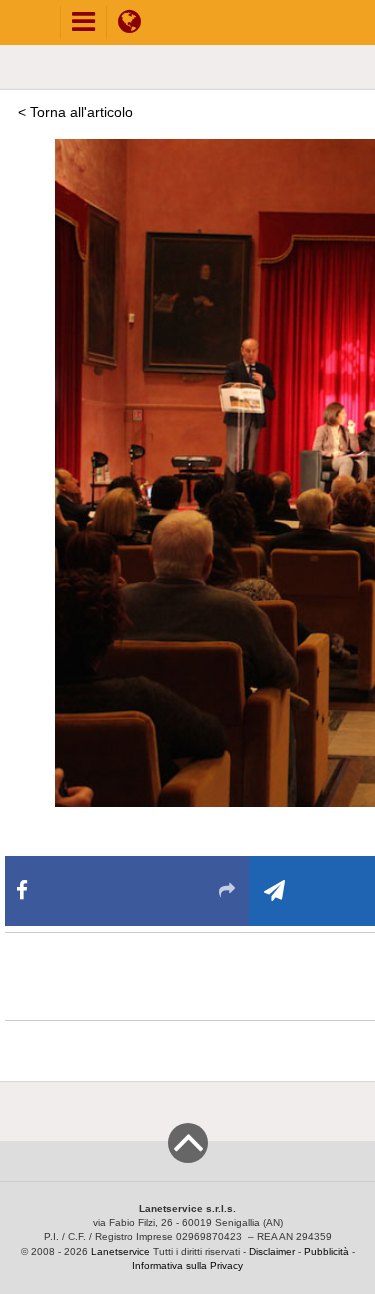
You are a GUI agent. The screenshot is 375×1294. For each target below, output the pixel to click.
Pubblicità (326, 1251)
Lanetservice (120, 1251)
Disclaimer (272, 1251)
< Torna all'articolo (75, 112)
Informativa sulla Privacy (187, 1265)
